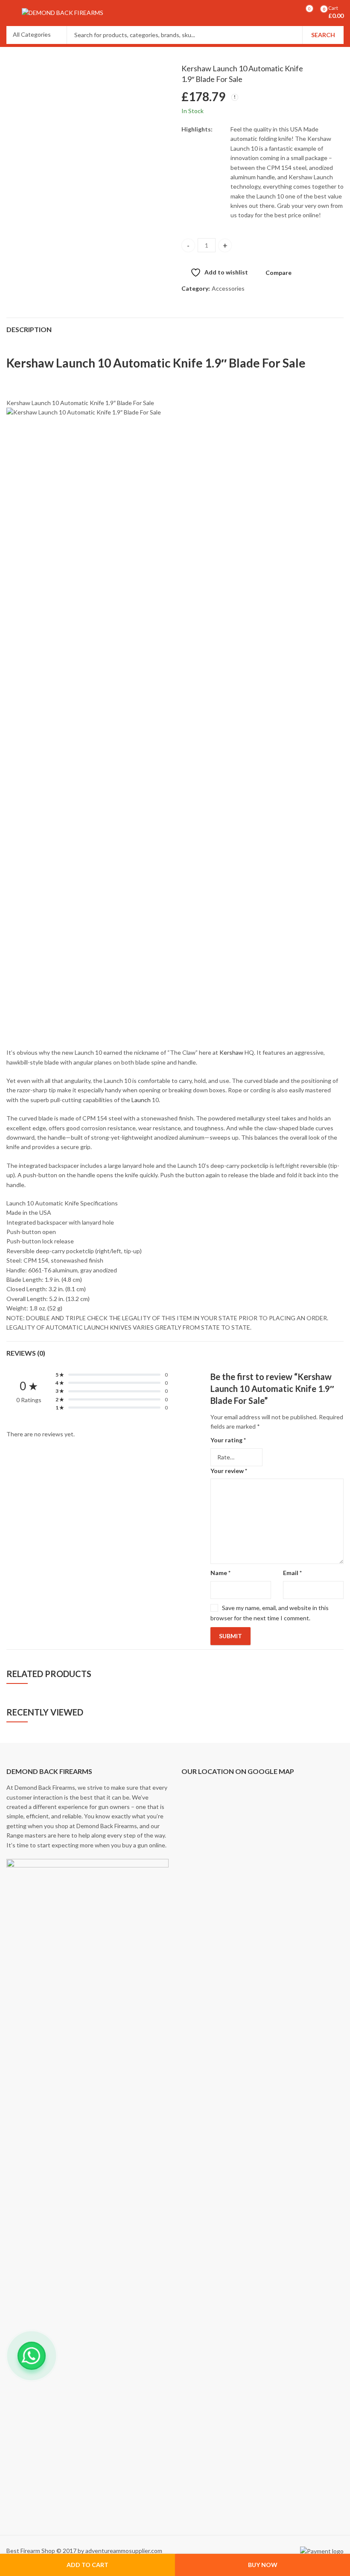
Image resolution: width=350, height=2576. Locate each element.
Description (29, 329)
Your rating (228, 1440)
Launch (141, 1100)
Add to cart (87, 2565)
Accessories (228, 288)
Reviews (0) (26, 1353)
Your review (229, 1471)
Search (323, 35)
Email (292, 1573)
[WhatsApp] (32, 2356)
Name (220, 1573)
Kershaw (231, 1052)
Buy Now (263, 2565)
